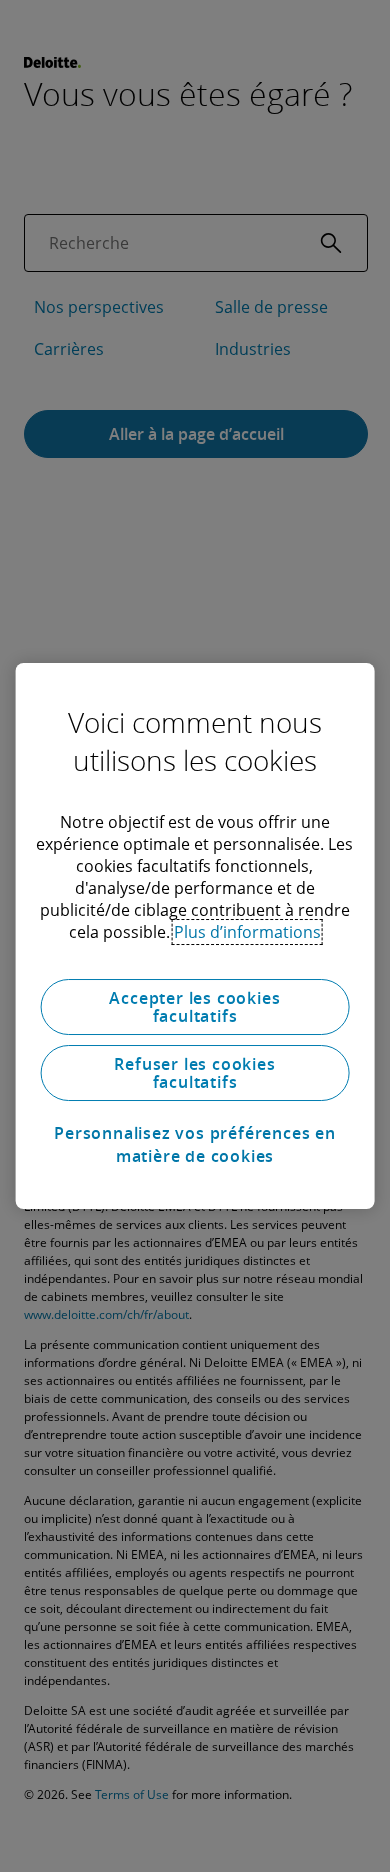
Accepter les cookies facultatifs (194, 1007)
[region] (195, 936)
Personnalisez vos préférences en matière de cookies (195, 1144)
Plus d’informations (247, 932)
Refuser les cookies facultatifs (194, 1073)
